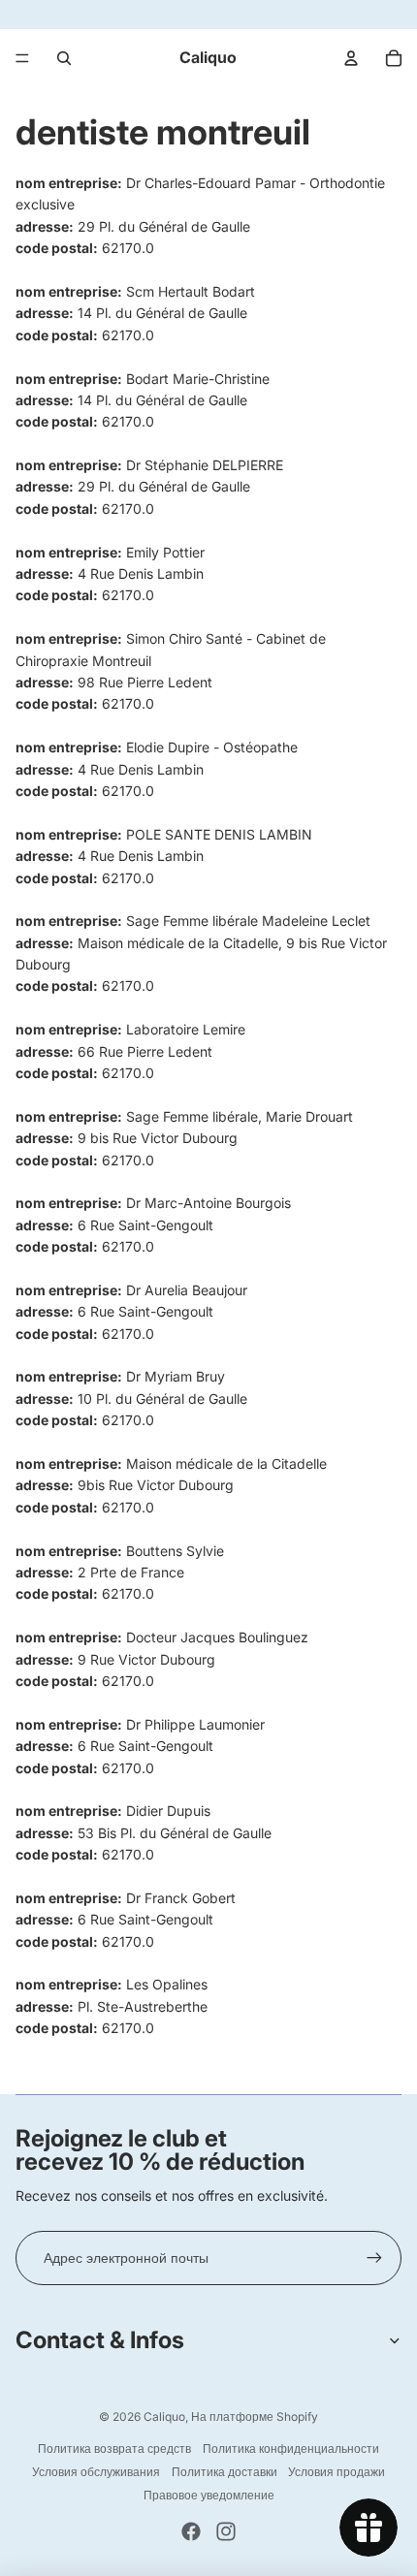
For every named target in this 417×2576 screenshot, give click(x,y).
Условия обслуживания (96, 2472)
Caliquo (164, 2417)
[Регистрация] (374, 2258)
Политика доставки (225, 2472)
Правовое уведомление (209, 2495)
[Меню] (22, 58)
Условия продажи (337, 2472)
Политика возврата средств (114, 2449)
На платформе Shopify (255, 2417)
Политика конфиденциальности (291, 2449)
